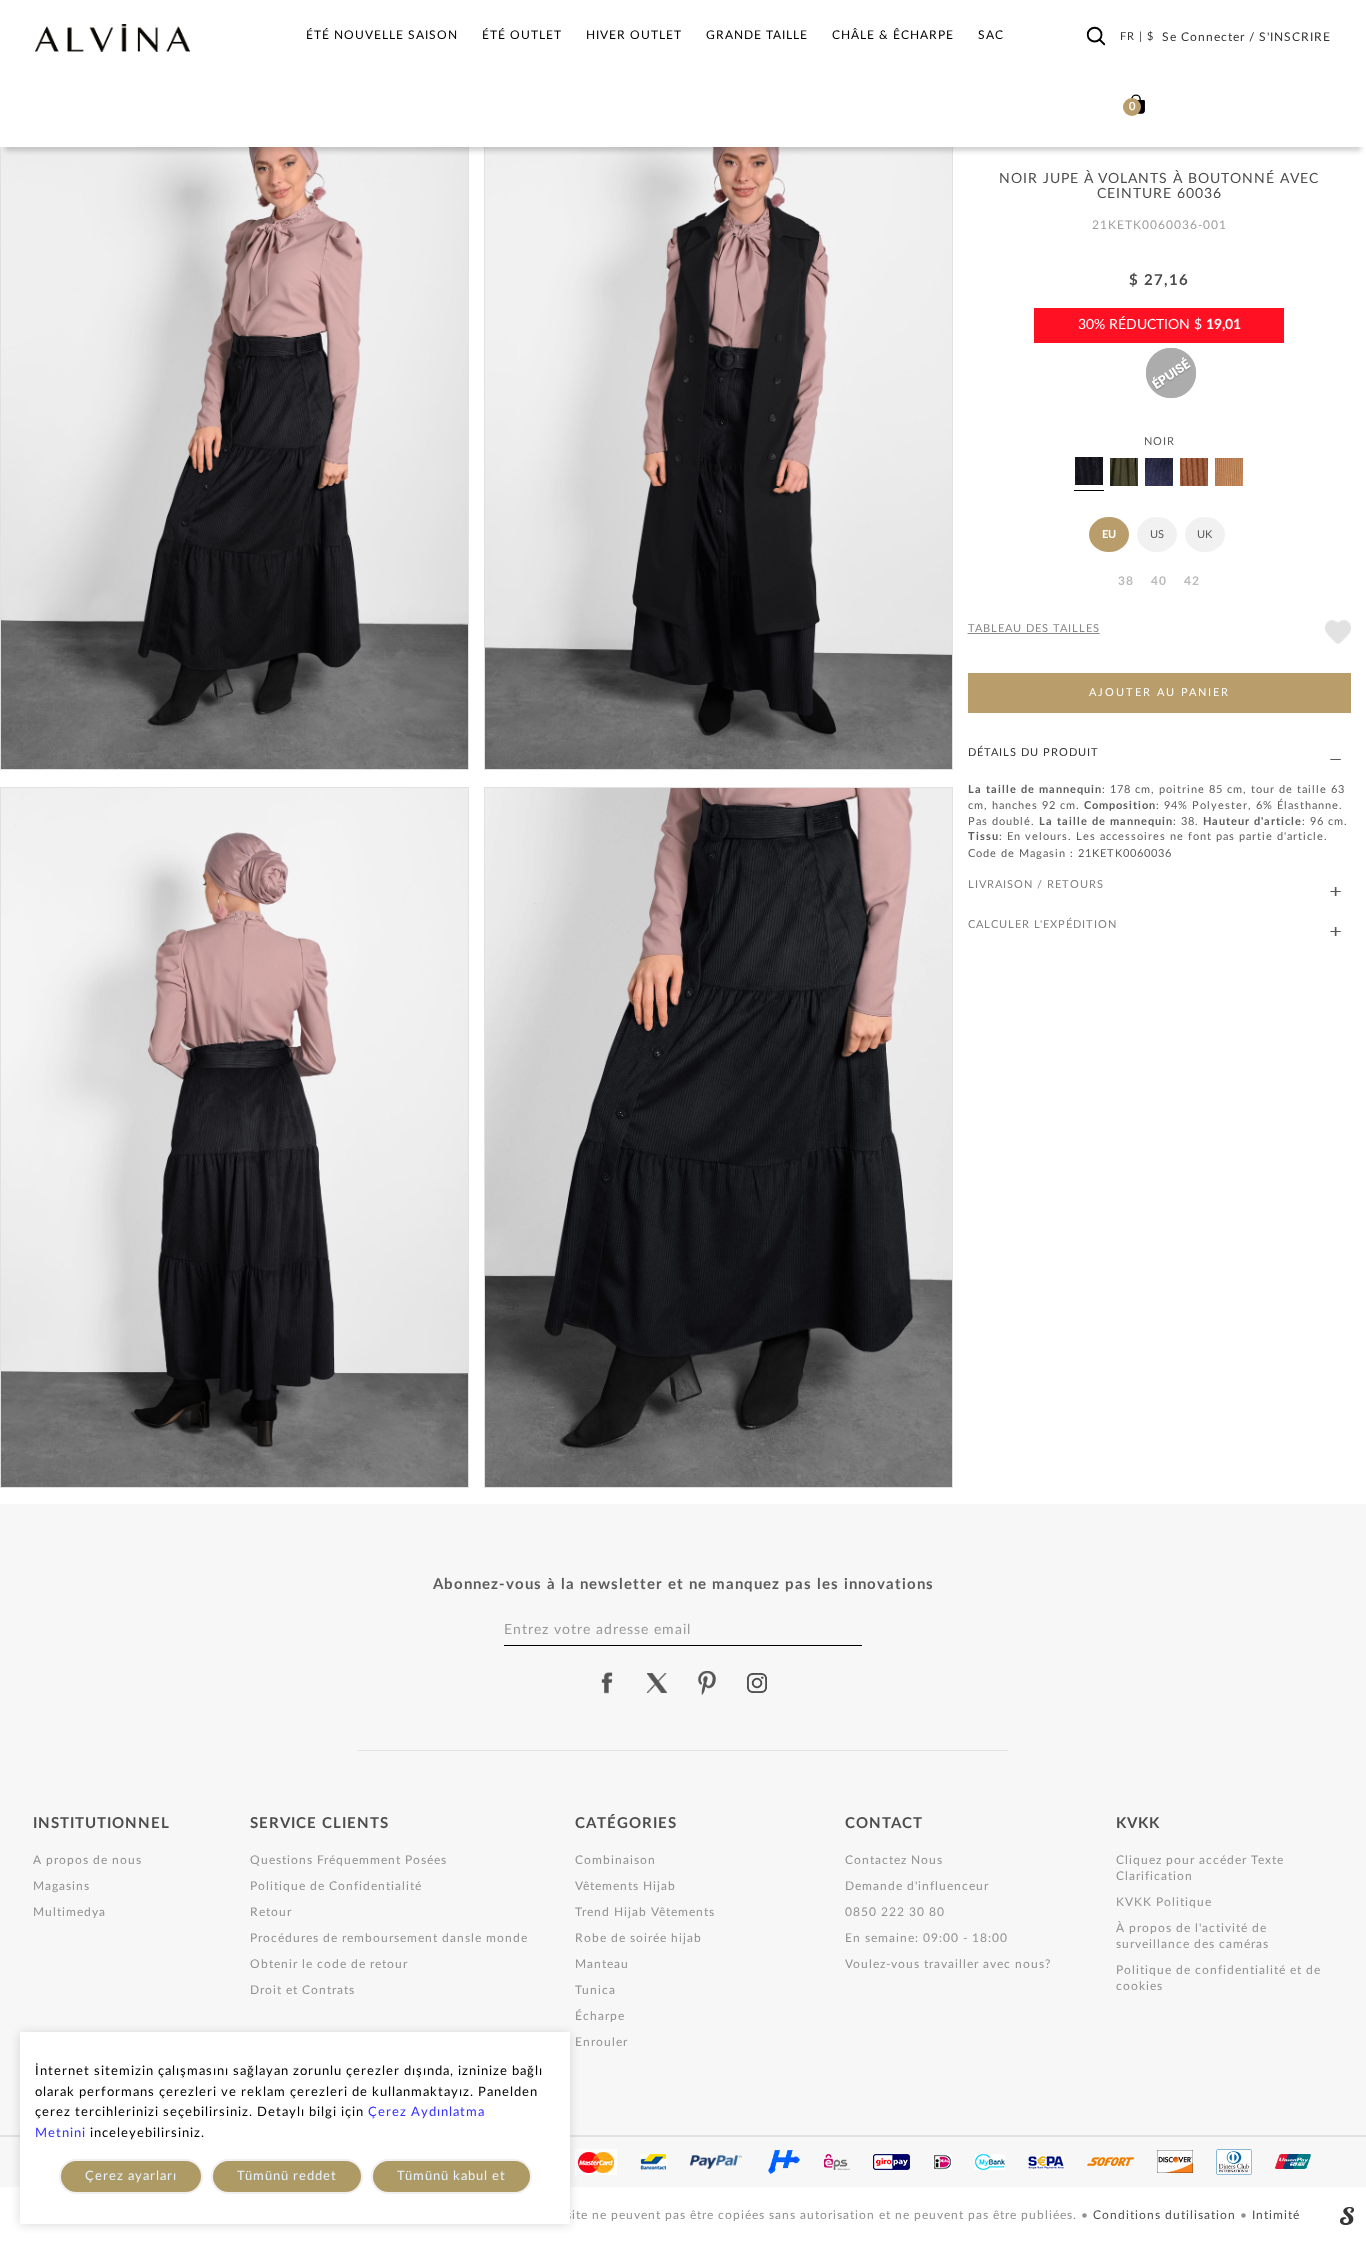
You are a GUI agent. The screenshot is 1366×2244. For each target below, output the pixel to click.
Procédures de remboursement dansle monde (389, 1938)
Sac (991, 35)
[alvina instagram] (759, 1683)
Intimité (1276, 2215)
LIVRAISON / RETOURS (1036, 884)
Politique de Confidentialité (336, 1886)
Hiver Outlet (634, 35)
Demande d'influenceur (917, 1886)
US (1157, 534)
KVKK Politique (1164, 1902)
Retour (271, 1912)
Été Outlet (522, 35)
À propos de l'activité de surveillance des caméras (1192, 1936)
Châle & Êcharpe (893, 35)
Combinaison (615, 1860)
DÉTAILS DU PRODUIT (1033, 752)
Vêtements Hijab (625, 1886)
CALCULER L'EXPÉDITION (1042, 924)
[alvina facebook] (607, 1683)
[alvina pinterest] (707, 1683)
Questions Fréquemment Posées (348, 1860)
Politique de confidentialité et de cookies (1218, 1978)
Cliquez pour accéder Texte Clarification (1200, 1868)
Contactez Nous (894, 1860)
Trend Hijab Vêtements (645, 1912)
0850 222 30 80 (895, 1912)
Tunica (595, 1990)
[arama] (1096, 37)
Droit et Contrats (302, 1990)
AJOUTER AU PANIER (1159, 692)
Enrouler (601, 2042)
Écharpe (600, 2016)
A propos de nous (87, 1860)
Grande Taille (757, 35)
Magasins (61, 1886)
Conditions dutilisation (1166, 2215)
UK (1204, 534)
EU (1109, 534)
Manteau (602, 1964)
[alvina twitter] (657, 1683)
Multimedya (69, 1912)
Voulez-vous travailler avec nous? (948, 1964)
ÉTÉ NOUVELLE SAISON (382, 35)
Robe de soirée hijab (638, 1938)
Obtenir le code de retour (329, 1964)
